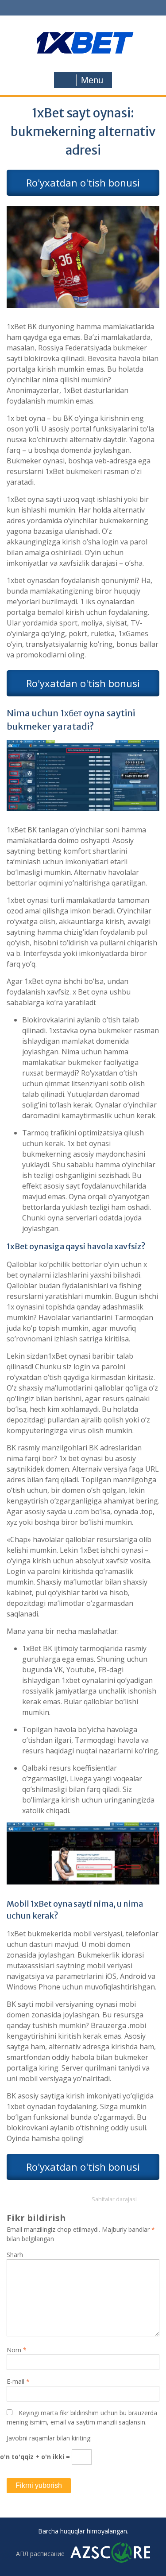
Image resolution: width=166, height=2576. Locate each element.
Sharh (15, 2255)
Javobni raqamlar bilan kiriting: (49, 2438)
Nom (17, 2350)
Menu (92, 80)
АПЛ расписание (40, 2554)
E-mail (18, 2381)
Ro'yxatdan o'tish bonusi (83, 183)
